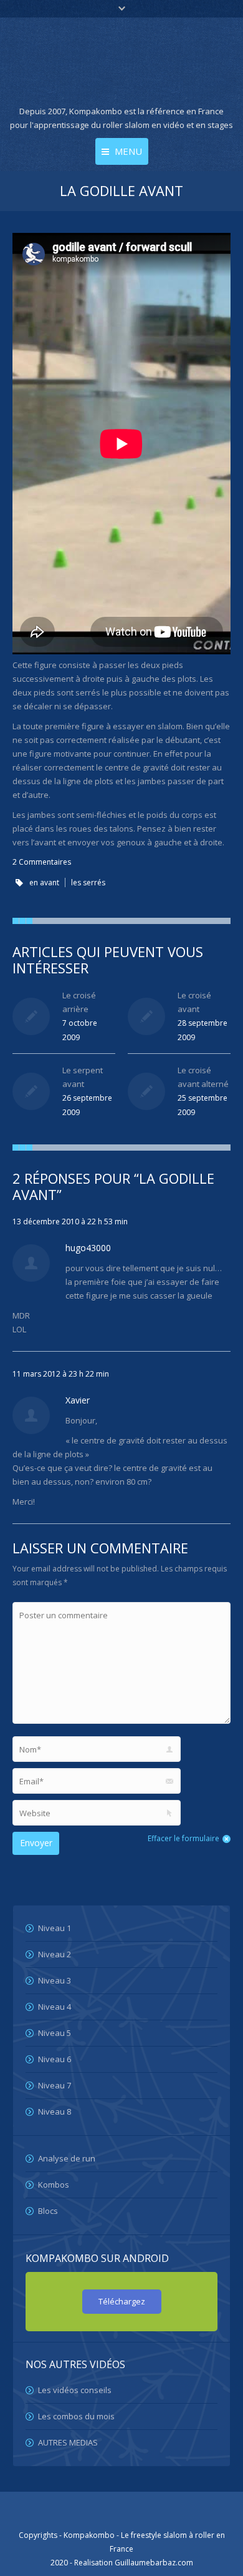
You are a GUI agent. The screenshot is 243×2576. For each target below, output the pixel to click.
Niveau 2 (55, 1954)
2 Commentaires (42, 862)
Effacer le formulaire (183, 1838)
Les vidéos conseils (75, 2390)
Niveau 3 (55, 1980)
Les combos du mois (76, 2416)
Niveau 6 (55, 2059)
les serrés (88, 882)
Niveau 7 (55, 2085)
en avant (44, 882)
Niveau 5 (55, 2033)
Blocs (48, 2211)
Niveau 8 (55, 2111)
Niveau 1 (55, 1928)
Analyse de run (67, 2158)
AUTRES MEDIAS (68, 2442)
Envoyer (36, 1843)
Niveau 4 (55, 2007)
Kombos (54, 2185)
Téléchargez (122, 2301)
